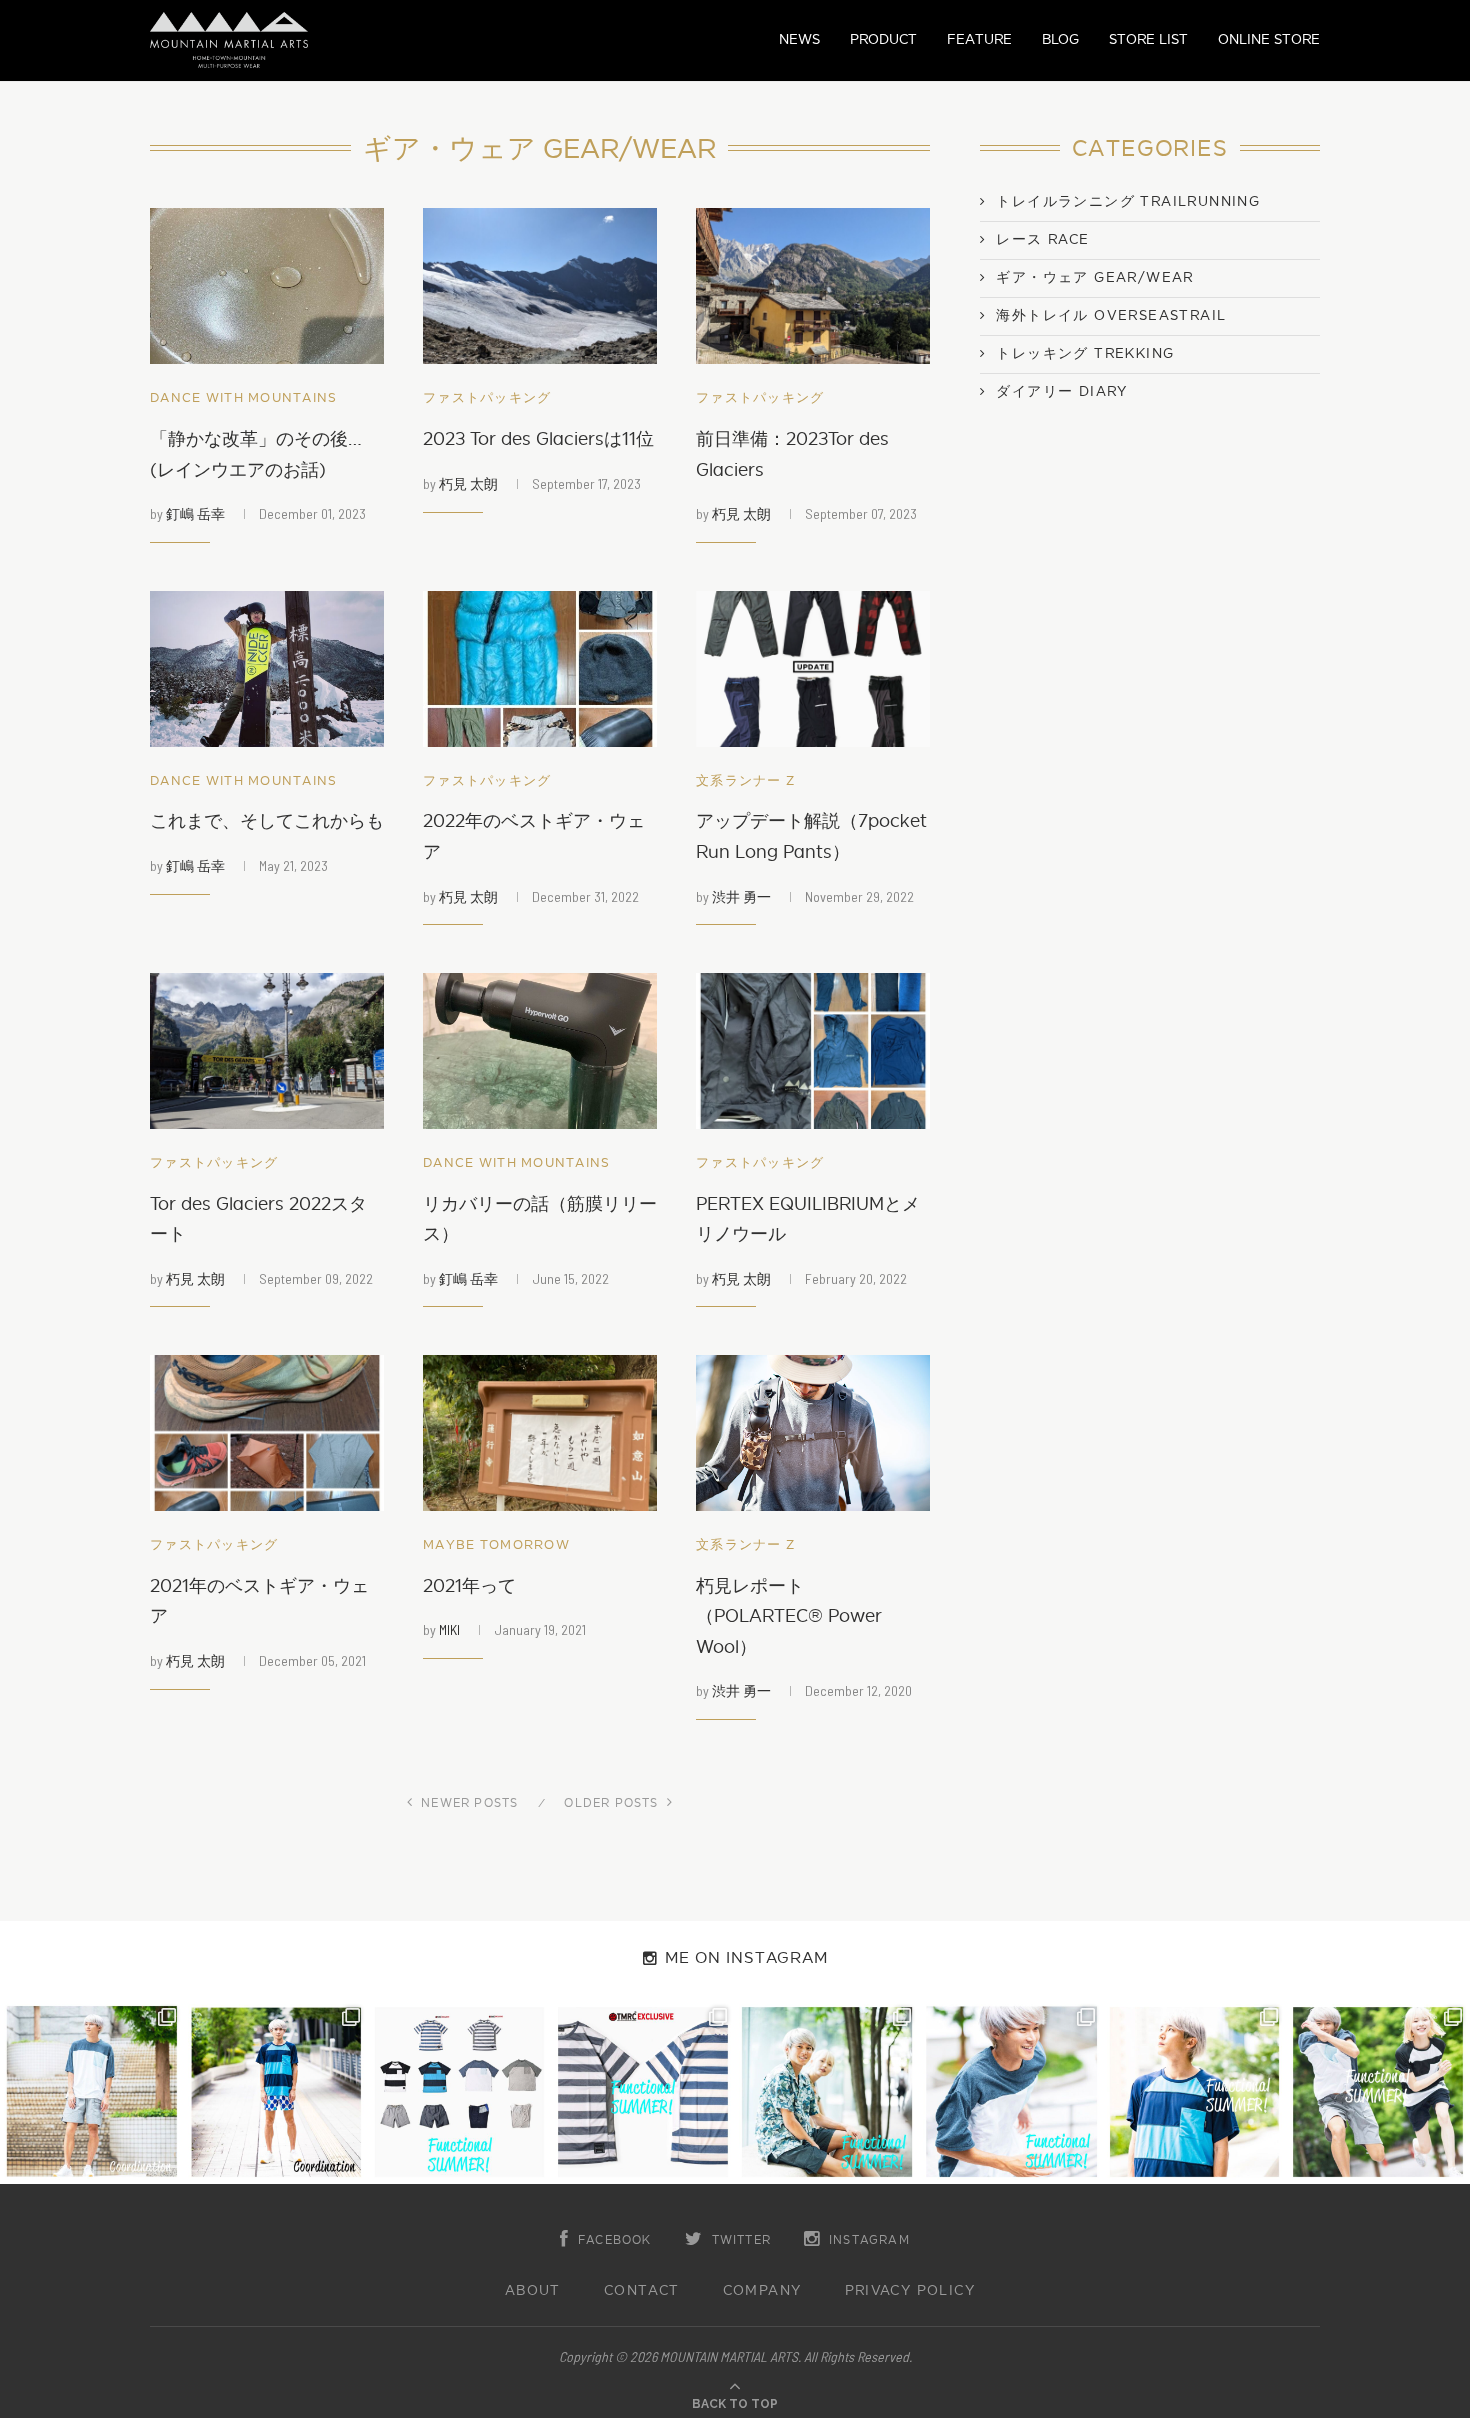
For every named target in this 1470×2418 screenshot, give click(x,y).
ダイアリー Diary (1061, 392)
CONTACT (642, 2291)
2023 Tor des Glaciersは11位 (538, 439)
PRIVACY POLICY (910, 2291)
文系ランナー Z (745, 781)
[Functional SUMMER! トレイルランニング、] (643, 2092)
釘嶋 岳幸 (195, 513)
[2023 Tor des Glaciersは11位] (540, 286)
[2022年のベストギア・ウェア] (540, 669)
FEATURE (979, 39)
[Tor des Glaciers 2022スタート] (267, 1051)
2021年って (469, 1586)
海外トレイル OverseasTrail (1111, 316)
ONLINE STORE (1269, 39)
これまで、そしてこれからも (267, 821)
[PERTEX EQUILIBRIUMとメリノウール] (813, 1051)
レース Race (1042, 240)
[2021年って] (540, 1433)
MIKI (449, 1629)
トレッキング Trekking (1085, 354)
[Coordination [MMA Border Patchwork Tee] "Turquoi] (276, 2092)
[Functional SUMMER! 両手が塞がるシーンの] (827, 2092)
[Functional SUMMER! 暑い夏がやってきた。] (1378, 2092)
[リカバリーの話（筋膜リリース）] (540, 1051)
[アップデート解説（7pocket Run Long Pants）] (813, 669)
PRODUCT (883, 39)
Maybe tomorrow (496, 1545)
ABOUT (533, 2291)
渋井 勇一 (741, 896)
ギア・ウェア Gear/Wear (1094, 278)
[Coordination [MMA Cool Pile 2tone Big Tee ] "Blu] (92, 2092)
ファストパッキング (487, 398)
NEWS (799, 39)
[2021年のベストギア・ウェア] (267, 1433)
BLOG (1060, 39)
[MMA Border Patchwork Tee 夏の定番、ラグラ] (1195, 2092)
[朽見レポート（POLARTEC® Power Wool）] (813, 1433)
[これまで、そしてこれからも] (267, 669)
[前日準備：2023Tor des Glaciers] (813, 286)
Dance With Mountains (244, 398)
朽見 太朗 (468, 483)
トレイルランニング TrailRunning (1128, 202)
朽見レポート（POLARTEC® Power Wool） (789, 1617)
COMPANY (762, 2291)
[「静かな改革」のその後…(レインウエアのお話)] (267, 286)
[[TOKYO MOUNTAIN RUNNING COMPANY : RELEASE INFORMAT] (460, 2092)
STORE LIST (1148, 39)
